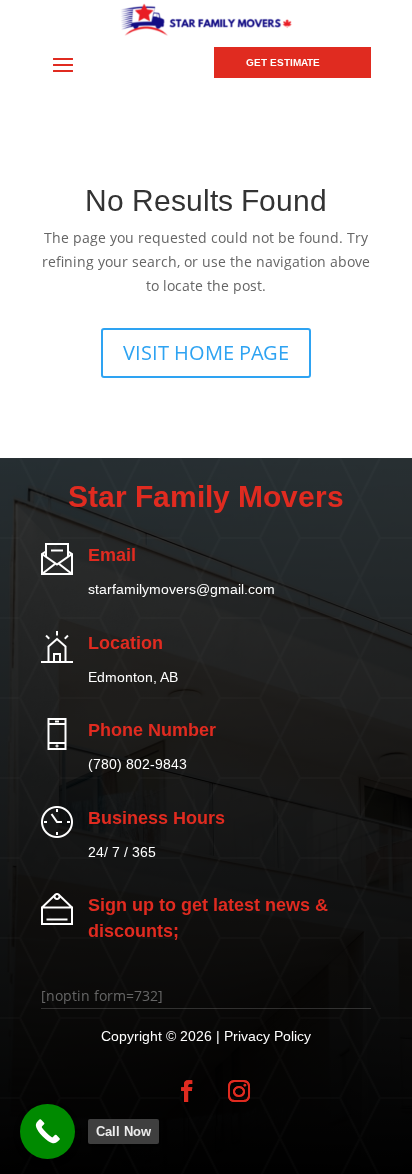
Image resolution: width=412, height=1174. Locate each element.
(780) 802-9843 (137, 764)
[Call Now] (47, 1131)
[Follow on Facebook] (187, 1091)
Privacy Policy (267, 1036)
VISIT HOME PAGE (206, 352)
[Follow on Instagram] (239, 1091)
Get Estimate (283, 62)
